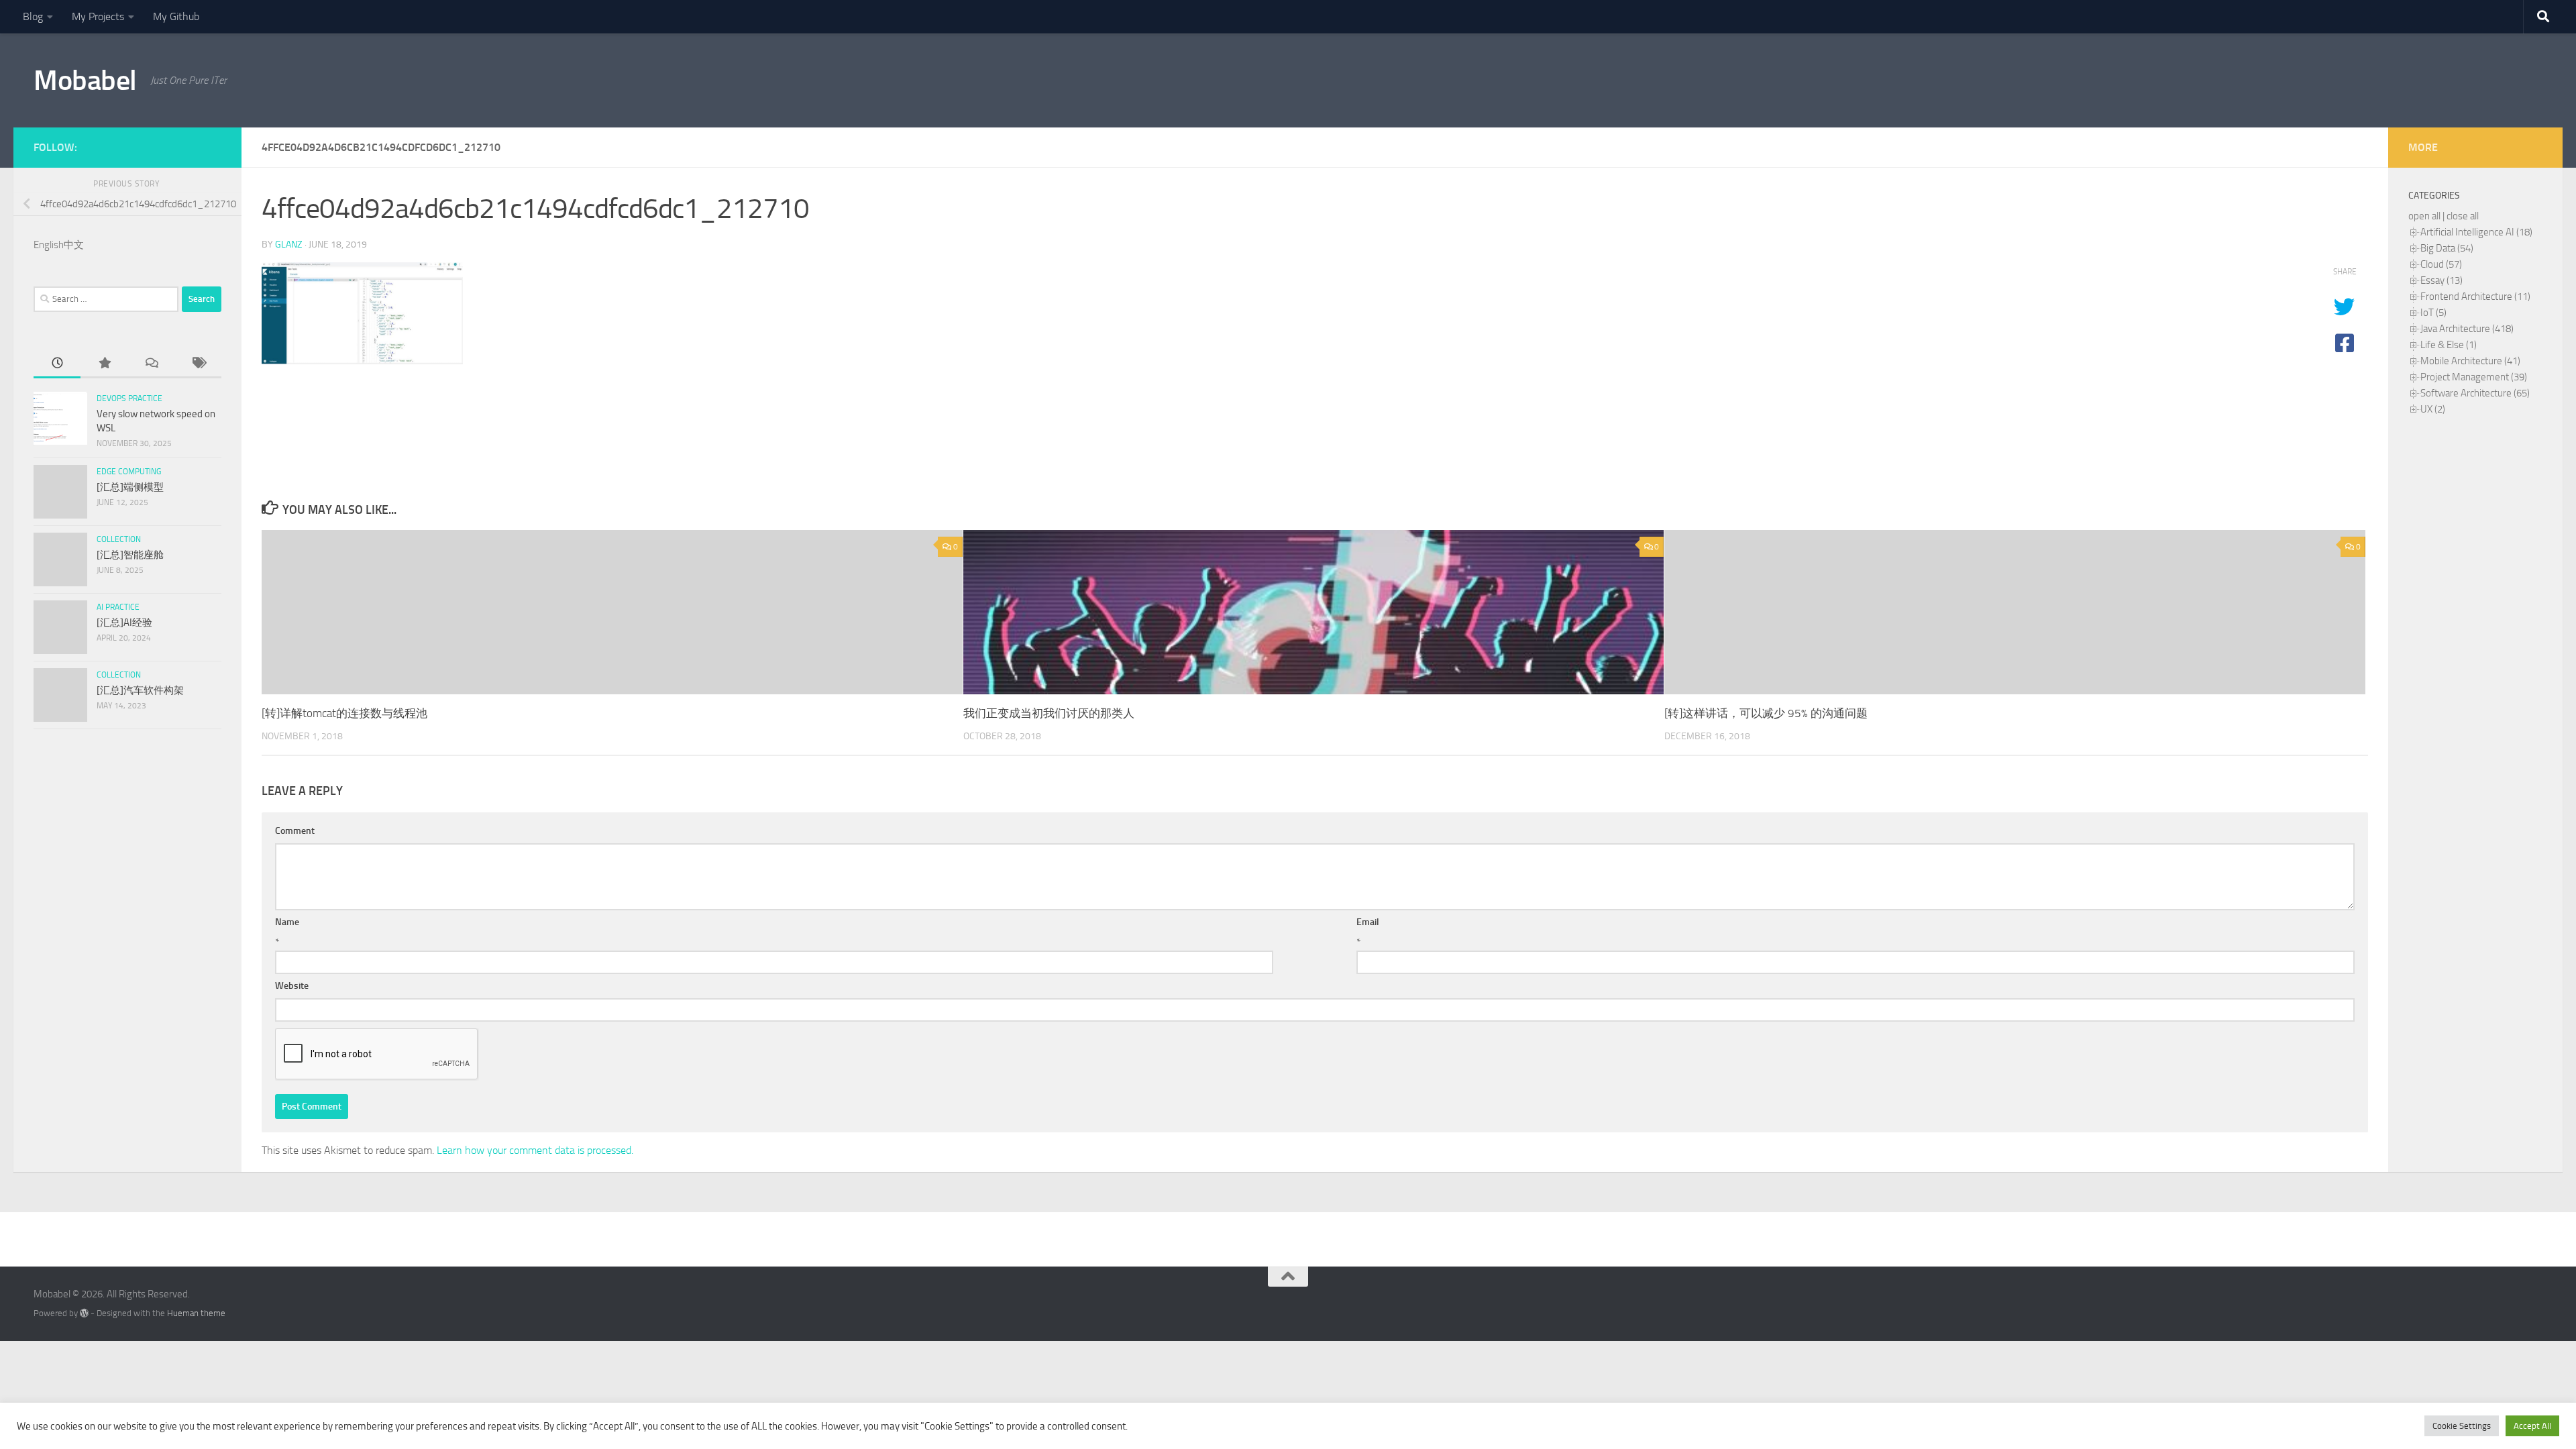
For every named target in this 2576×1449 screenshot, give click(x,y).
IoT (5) (2433, 313)
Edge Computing (129, 472)
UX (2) (2433, 409)
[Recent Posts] (57, 364)
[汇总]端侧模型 (130, 487)
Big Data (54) (2447, 248)
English (49, 245)
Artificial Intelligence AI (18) (2476, 232)
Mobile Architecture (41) (2470, 361)
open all (2424, 216)
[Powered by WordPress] (84, 1313)
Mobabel (85, 80)
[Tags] (198, 364)
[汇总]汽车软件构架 (140, 690)
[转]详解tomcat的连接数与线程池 (344, 713)
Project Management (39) (2474, 377)
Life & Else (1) (2449, 345)
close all (2463, 216)
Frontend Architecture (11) (2475, 297)
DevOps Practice (129, 398)
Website (292, 986)
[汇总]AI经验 (124, 623)
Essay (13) (2441, 280)
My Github (176, 16)
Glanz (289, 245)
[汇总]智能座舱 (130, 555)
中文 (74, 245)
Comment (295, 831)
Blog (33, 16)
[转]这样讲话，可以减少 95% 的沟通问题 (1766, 713)
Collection (119, 539)
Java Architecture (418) (2467, 329)
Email (1368, 922)
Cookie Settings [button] (2462, 1426)
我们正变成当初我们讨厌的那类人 (1049, 713)
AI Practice (118, 607)
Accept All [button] (2532, 1426)
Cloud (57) (2441, 264)
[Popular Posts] (104, 364)
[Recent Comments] (151, 364)
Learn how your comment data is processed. (535, 1150)
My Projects (98, 16)
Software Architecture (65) (2475, 393)
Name (287, 922)
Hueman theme (196, 1313)
